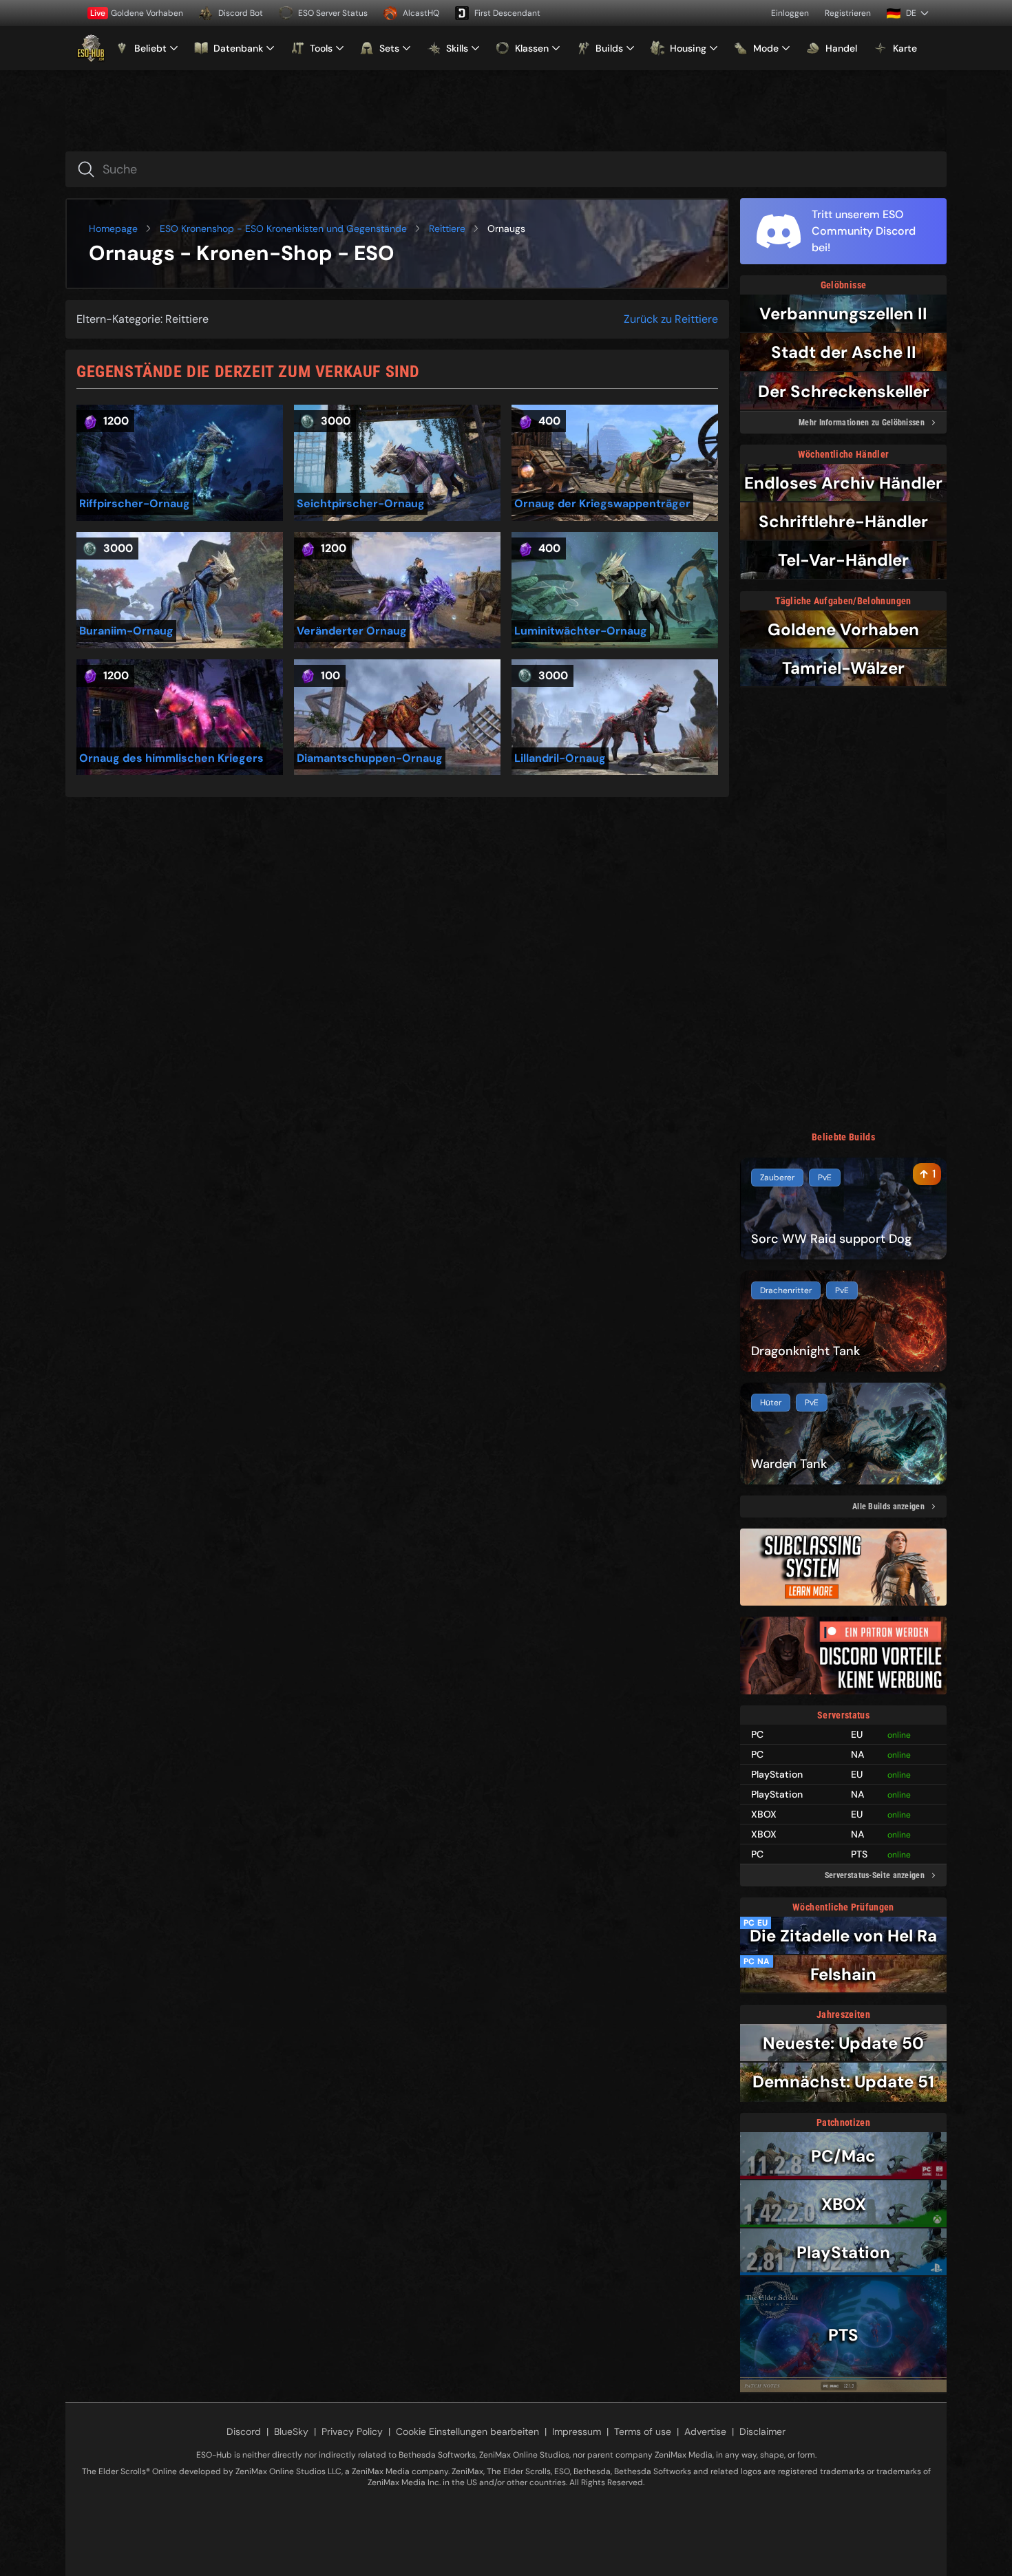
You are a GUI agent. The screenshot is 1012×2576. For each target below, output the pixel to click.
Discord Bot (241, 13)
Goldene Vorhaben (137, 13)
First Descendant (507, 13)
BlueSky (291, 2431)
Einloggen (790, 13)
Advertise (705, 2431)
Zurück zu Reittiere (671, 319)
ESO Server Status (333, 13)
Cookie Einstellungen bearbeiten (467, 2431)
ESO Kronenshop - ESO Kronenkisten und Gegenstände (283, 228)
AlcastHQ (421, 13)
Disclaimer (762, 2431)
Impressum (577, 2431)
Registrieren (848, 13)
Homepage (113, 228)
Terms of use (643, 2431)
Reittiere (447, 228)
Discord (244, 2431)
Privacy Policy (352, 2431)
